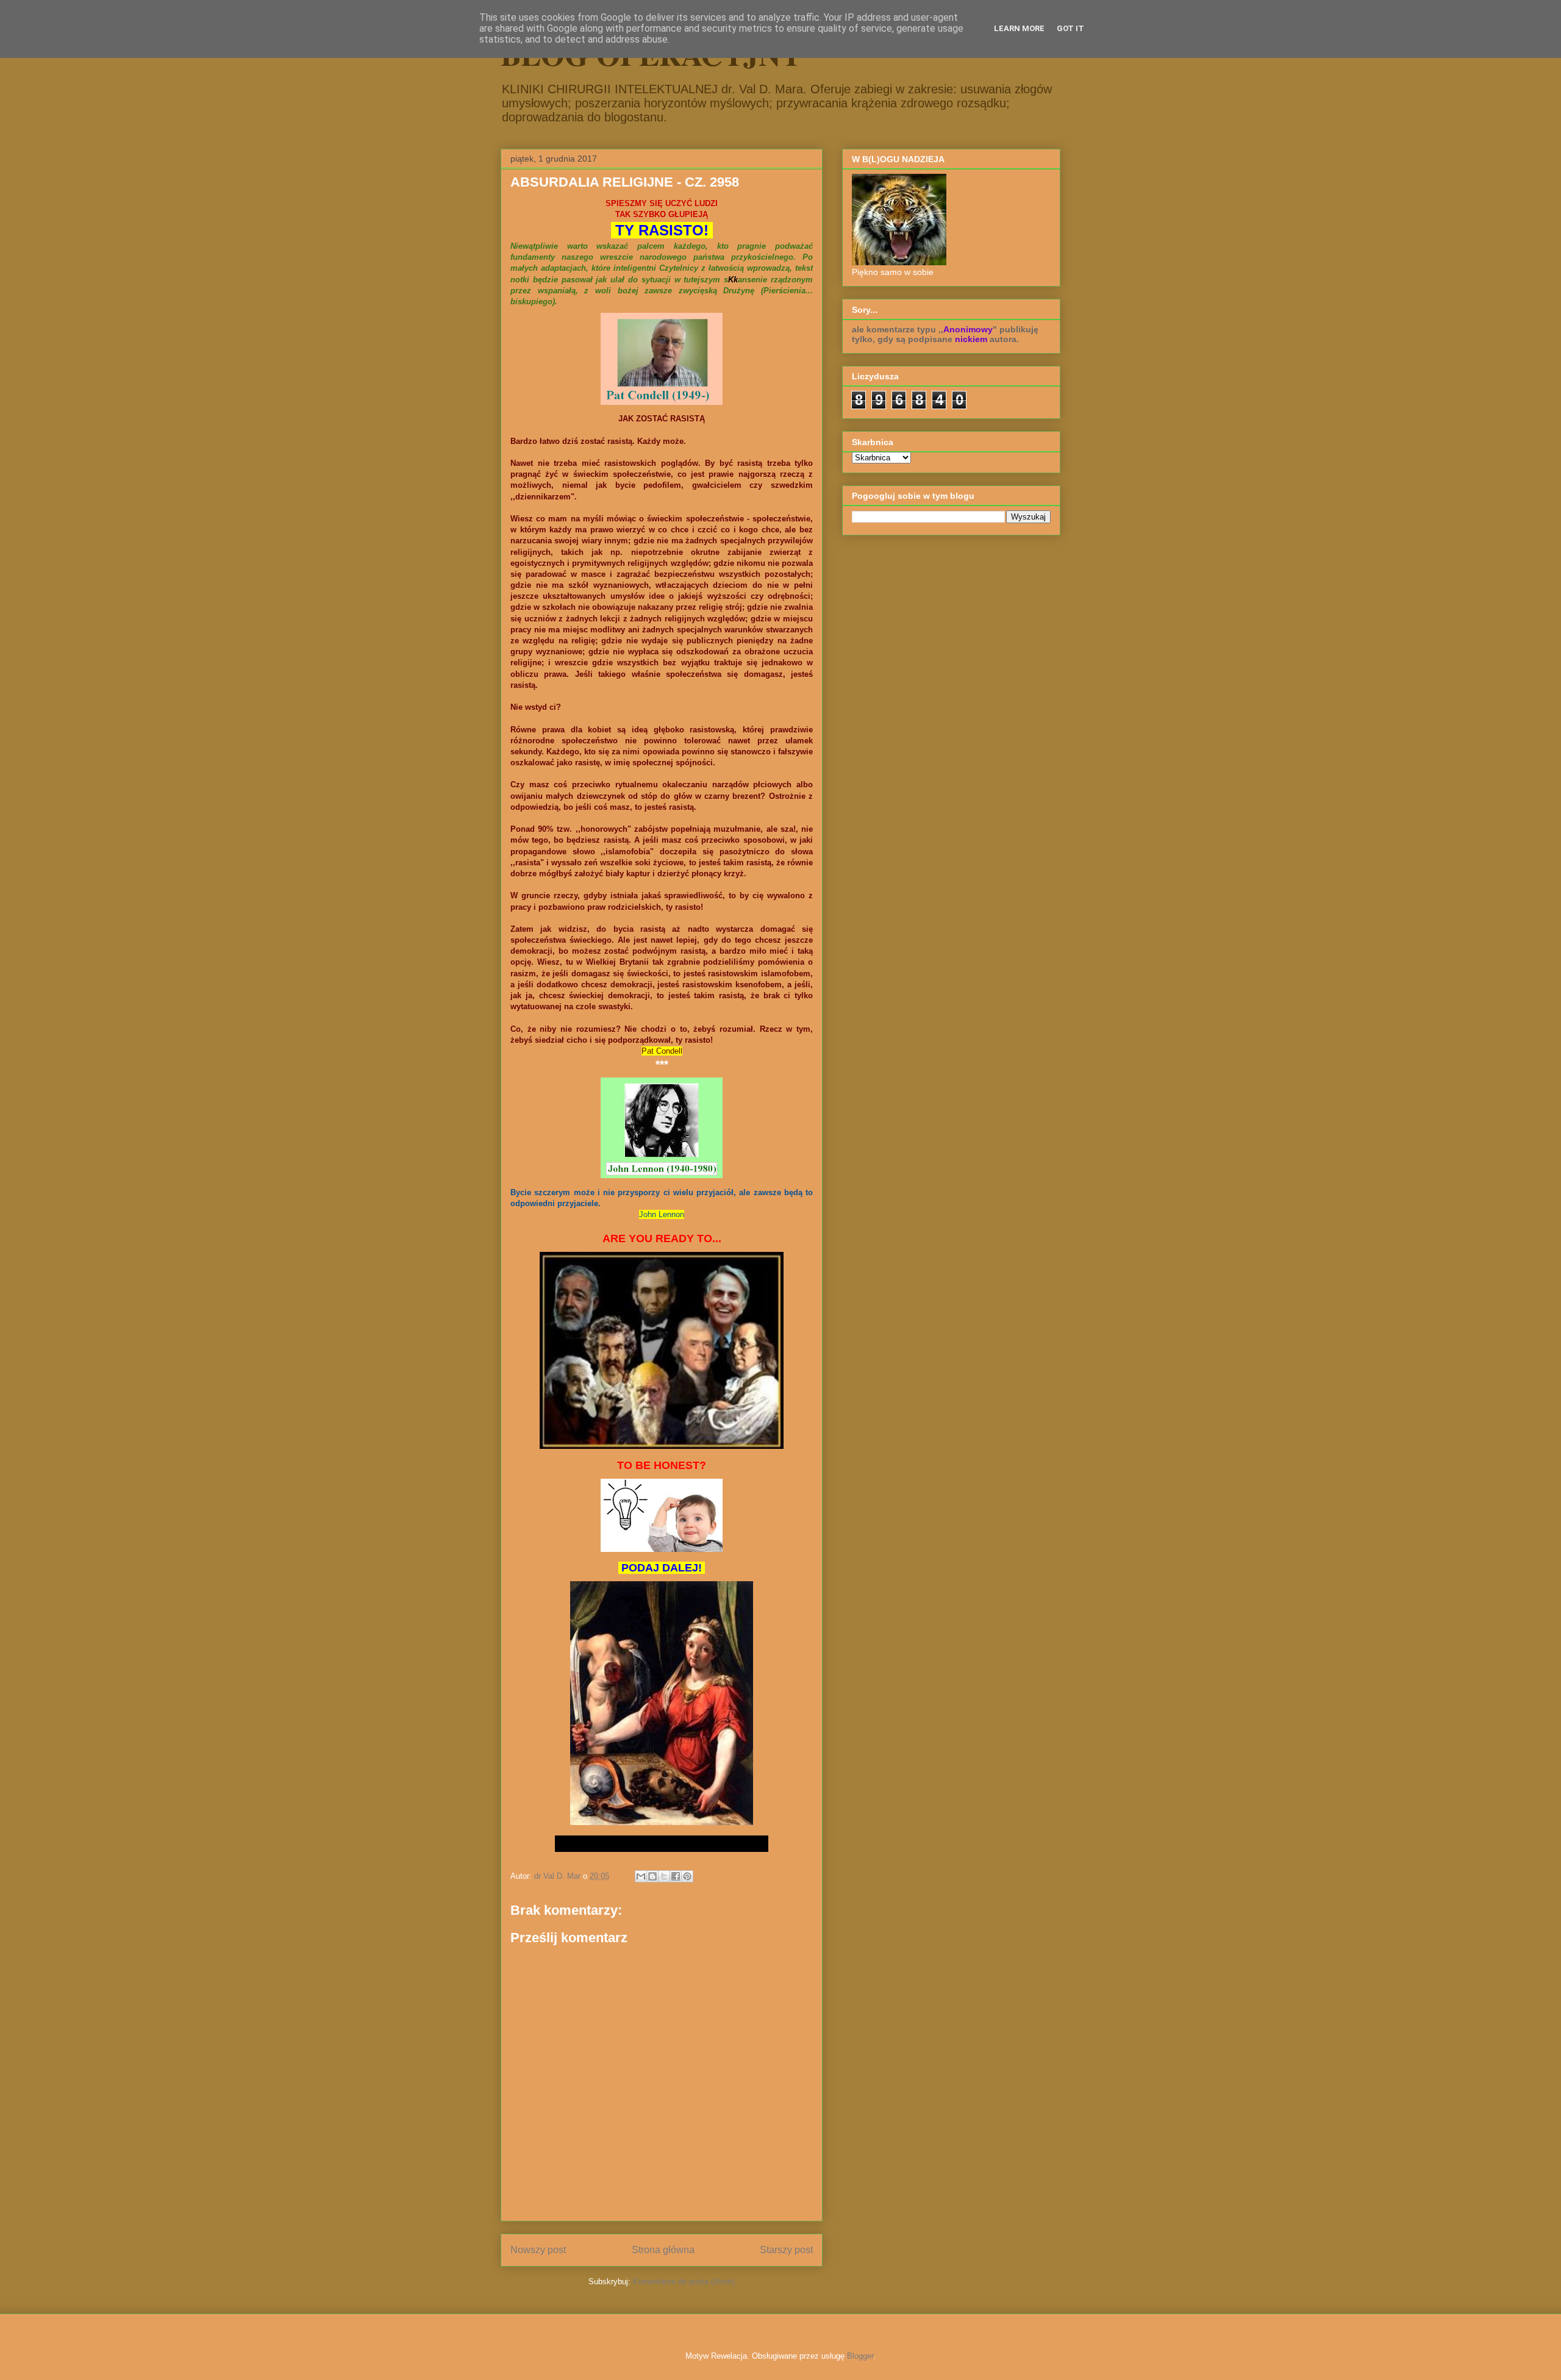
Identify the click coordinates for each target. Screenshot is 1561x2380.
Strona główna (663, 2250)
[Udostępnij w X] (664, 1876)
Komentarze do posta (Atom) (684, 2282)
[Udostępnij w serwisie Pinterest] (687, 1876)
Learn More (1019, 28)
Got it (1070, 28)
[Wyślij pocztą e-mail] (641, 1876)
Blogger (860, 2356)
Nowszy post (538, 2250)
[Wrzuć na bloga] (652, 1876)
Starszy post (786, 2250)
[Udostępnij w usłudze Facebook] (676, 1876)
